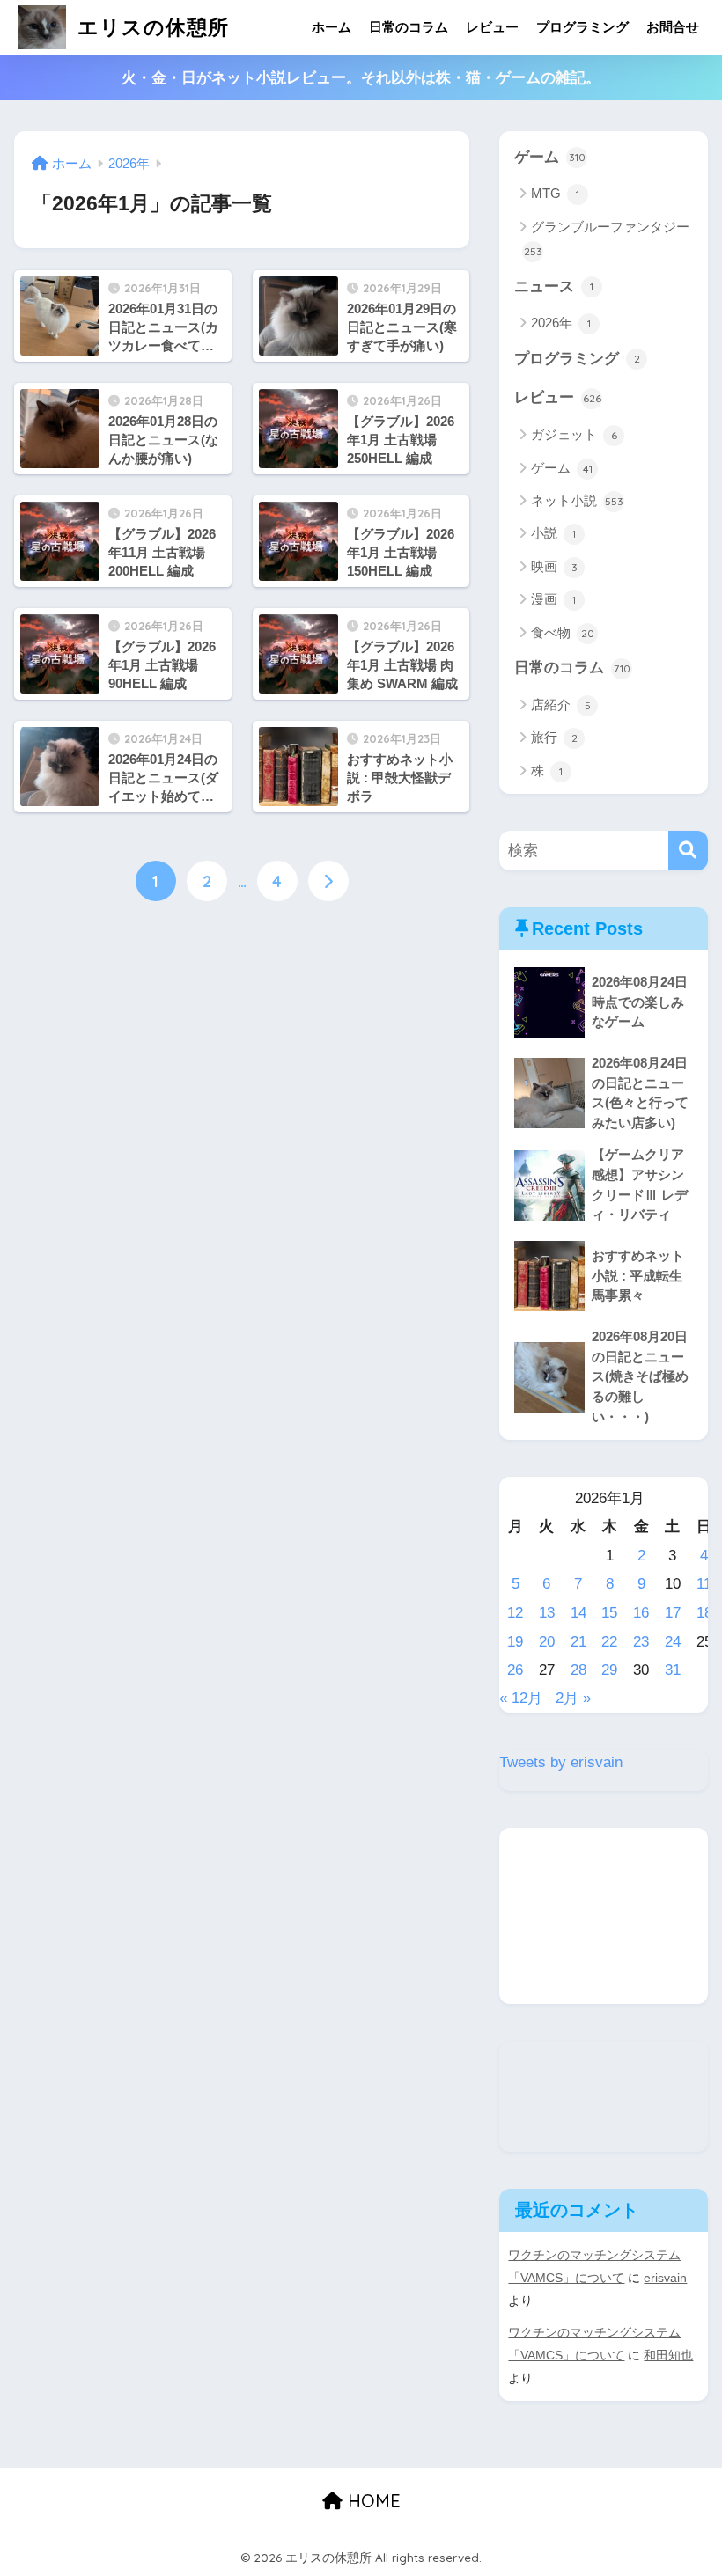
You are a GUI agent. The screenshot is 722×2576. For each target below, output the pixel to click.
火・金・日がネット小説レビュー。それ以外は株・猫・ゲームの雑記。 (361, 78)
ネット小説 (577, 500)
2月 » (573, 1698)
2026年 (561, 323)
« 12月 (521, 1698)
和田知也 (668, 2355)
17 (673, 1613)
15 (609, 1613)
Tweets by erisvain (561, 1762)
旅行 (554, 737)
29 (609, 1670)
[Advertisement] (603, 1916)
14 (578, 1613)
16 (641, 1613)
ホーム (332, 27)
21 (578, 1642)
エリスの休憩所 (150, 27)
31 (673, 1670)
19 (515, 1642)
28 (578, 1670)
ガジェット (574, 434)
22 (609, 1642)
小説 (553, 533)
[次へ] (328, 881)
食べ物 (563, 632)
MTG (555, 193)
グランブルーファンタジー (607, 239)
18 (704, 1613)
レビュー (492, 27)
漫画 (553, 599)
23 (641, 1642)
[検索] (688, 851)
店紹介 (561, 705)
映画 (554, 566)
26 (515, 1670)
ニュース (554, 286)
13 (547, 1613)
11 (704, 1584)
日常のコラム (409, 27)
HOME (372, 2501)
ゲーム (550, 157)
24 (673, 1642)
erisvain (665, 2278)
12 (515, 1613)
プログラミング (582, 27)
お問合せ (673, 27)
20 (547, 1642)
